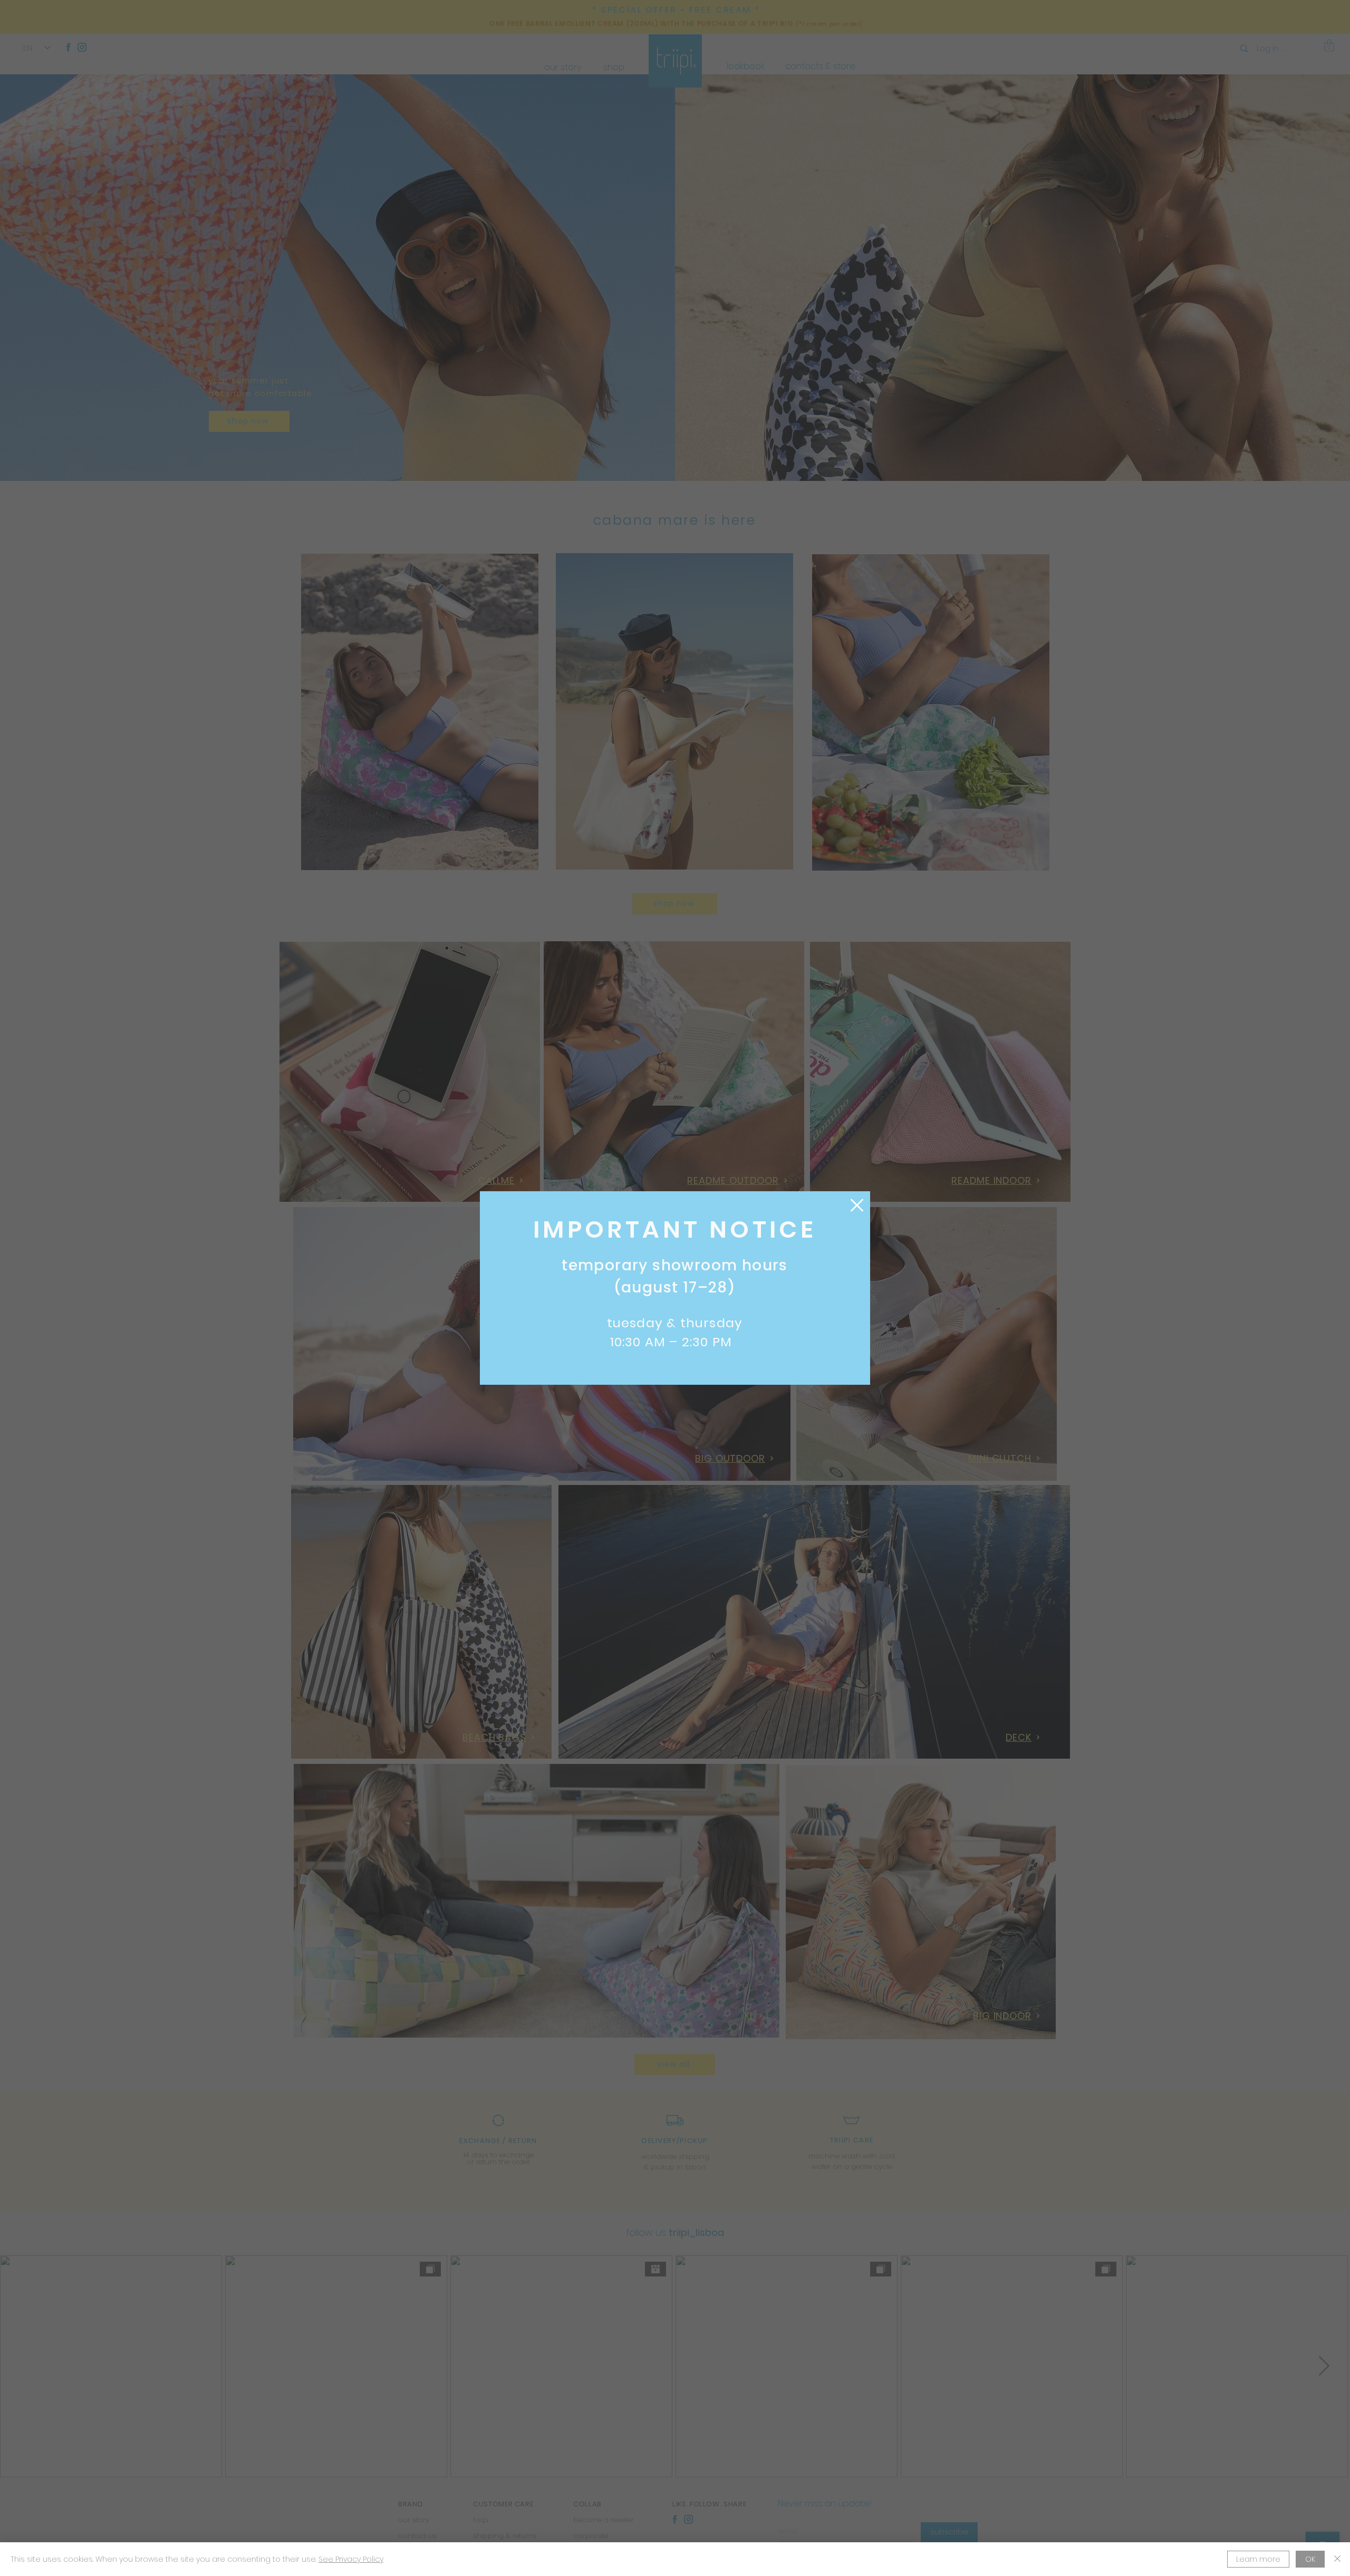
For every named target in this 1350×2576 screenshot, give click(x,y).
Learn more (1258, 2559)
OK (1310, 2559)
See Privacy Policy (351, 2559)
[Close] (1337, 2559)
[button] (857, 1205)
